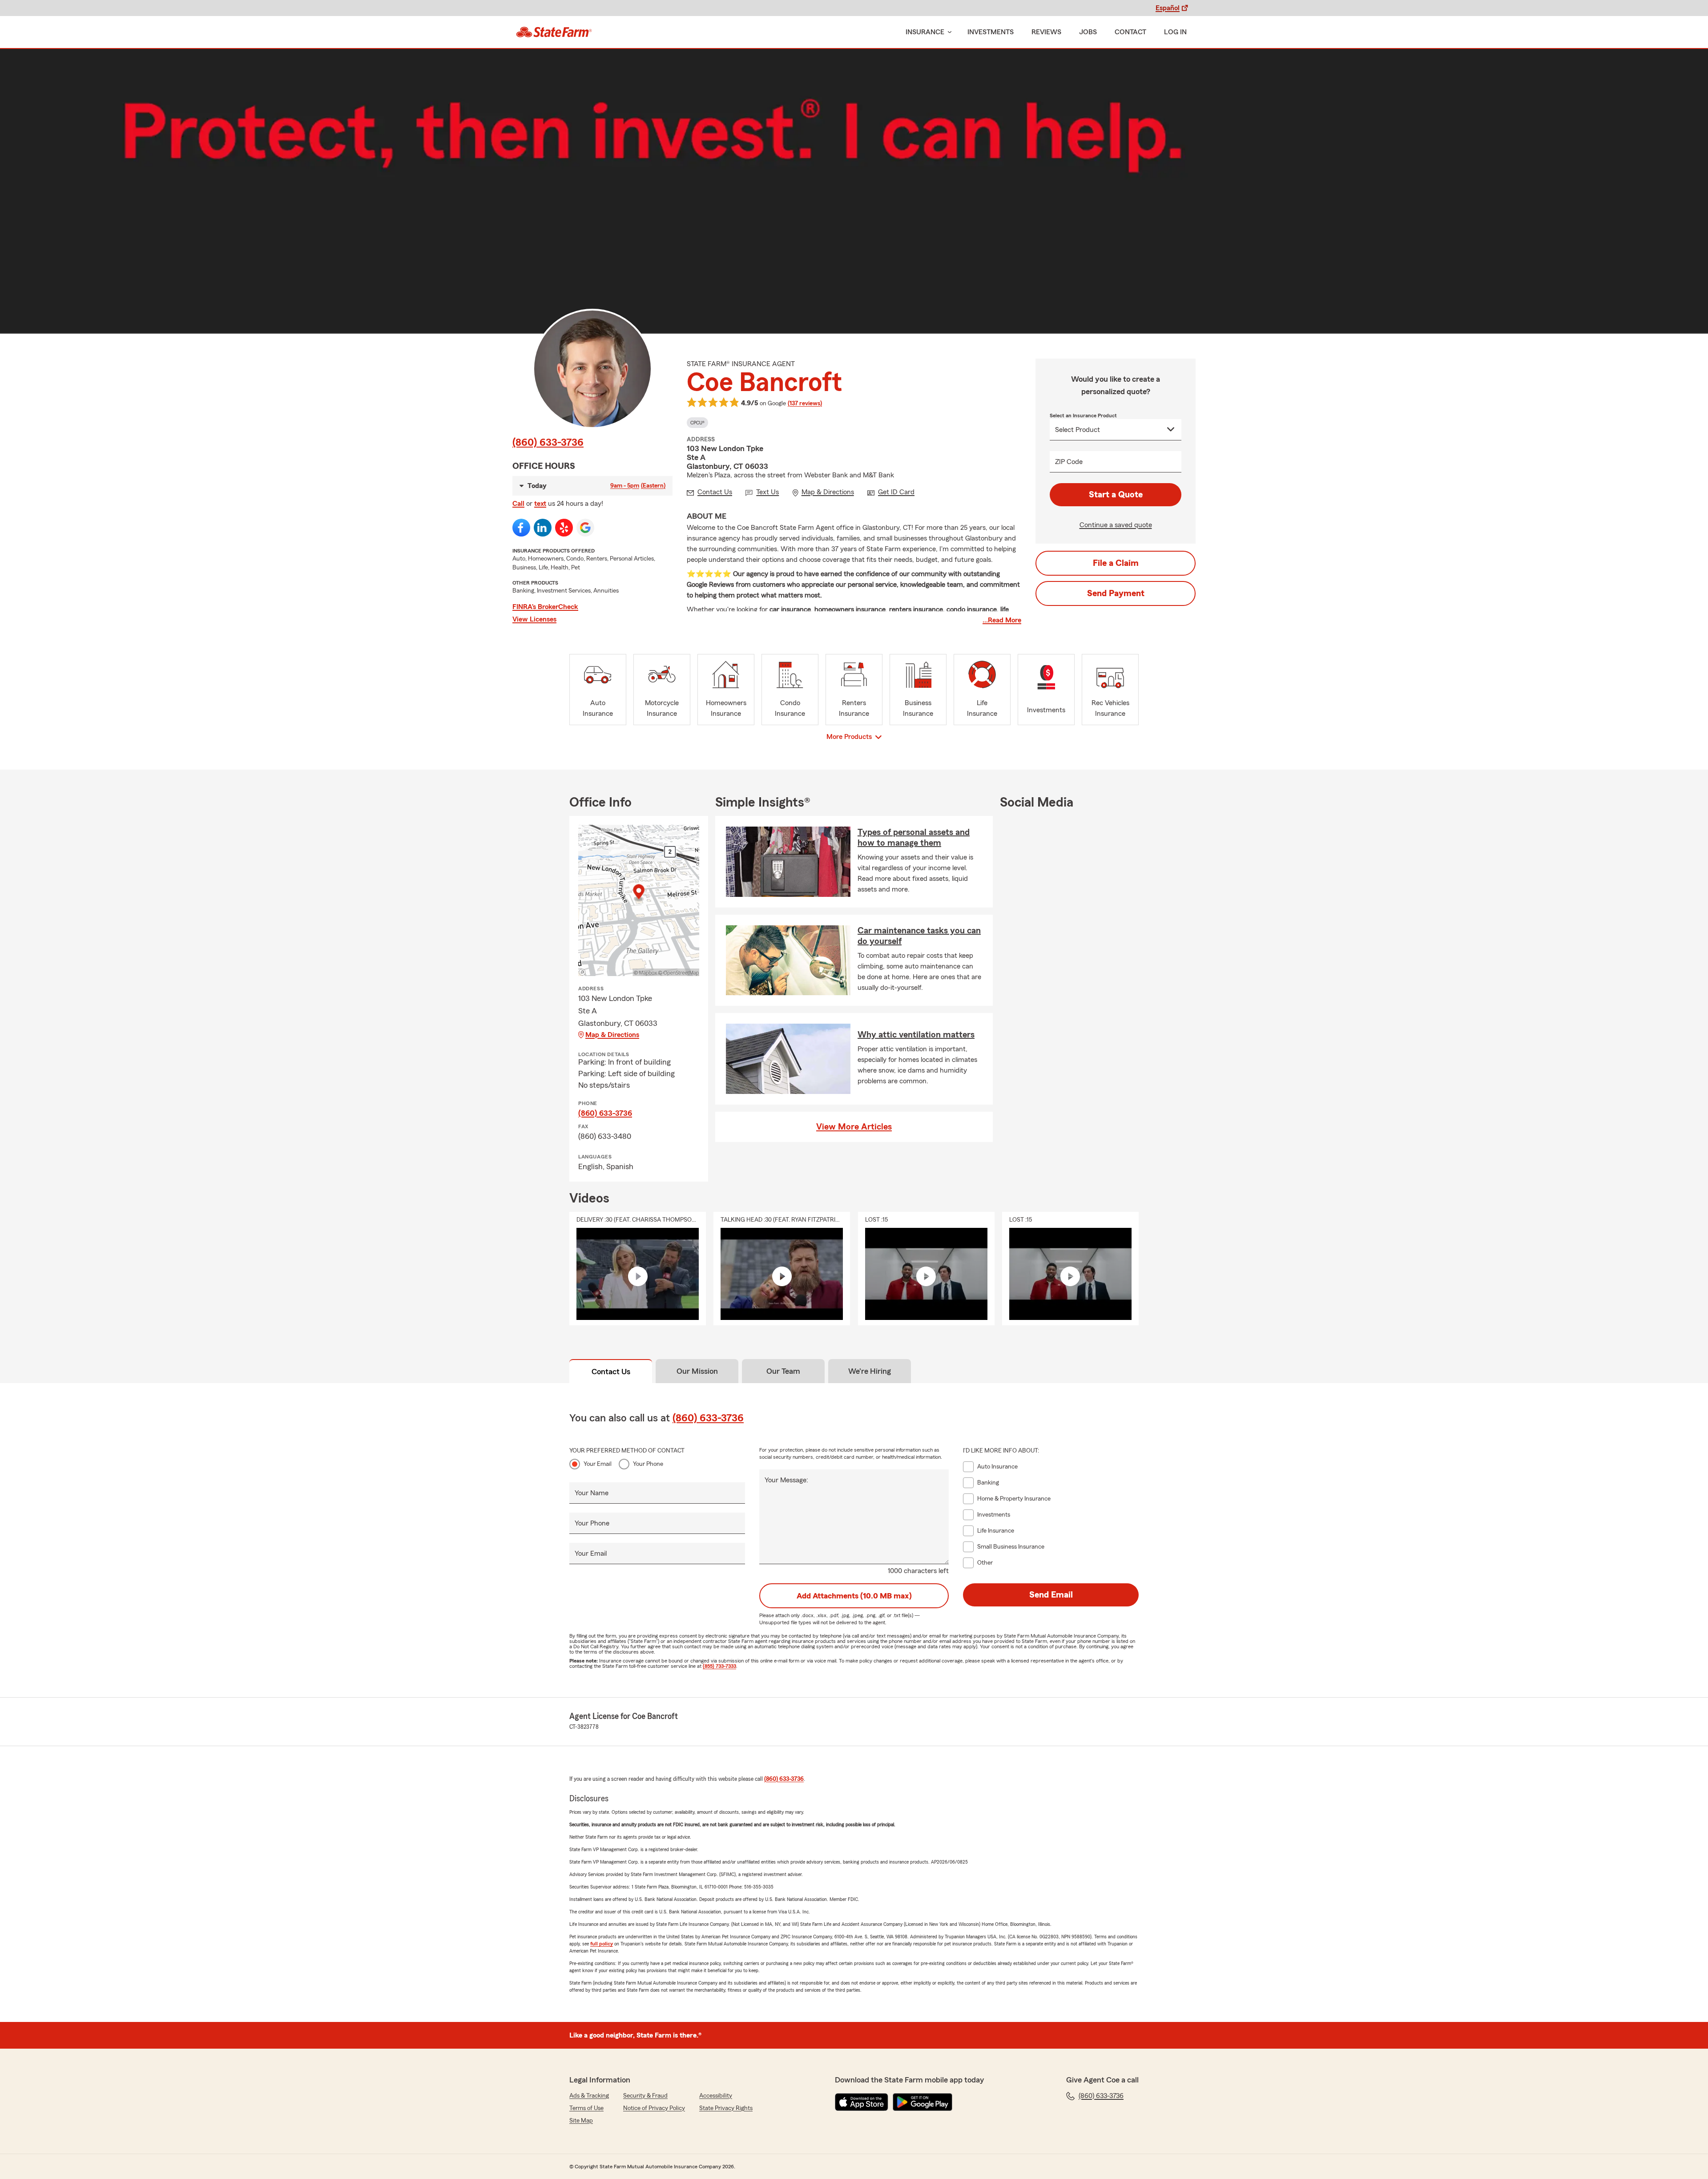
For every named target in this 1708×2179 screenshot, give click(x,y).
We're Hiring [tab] (870, 1371)
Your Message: (786, 1480)
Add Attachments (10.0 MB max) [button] (854, 1596)
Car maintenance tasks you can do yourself (919, 936)
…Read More (1002, 620)
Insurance (925, 32)
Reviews (1046, 32)
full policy (602, 1944)
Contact (1130, 32)
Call (518, 504)
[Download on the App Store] (862, 2102)
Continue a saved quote (1116, 525)
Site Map (581, 2121)
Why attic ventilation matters (916, 1035)
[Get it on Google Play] (922, 2102)
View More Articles (854, 1127)
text (540, 504)
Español (1168, 8)
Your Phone (648, 1464)
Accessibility (716, 2096)
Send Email (1051, 1595)
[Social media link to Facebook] (521, 528)
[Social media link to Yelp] (564, 528)
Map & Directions (612, 1035)
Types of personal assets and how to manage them (914, 838)
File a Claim (1116, 563)
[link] (554, 32)
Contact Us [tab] (611, 1372)
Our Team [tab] (783, 1371)
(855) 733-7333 (719, 1666)
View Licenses (534, 619)
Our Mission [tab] (697, 1371)
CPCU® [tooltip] (697, 423)
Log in (1175, 32)
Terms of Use (586, 2108)
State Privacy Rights (726, 2108)
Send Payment (1116, 593)
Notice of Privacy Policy (654, 2108)
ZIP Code (1069, 462)
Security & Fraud (645, 2096)
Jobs (1088, 32)
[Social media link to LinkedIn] (543, 528)
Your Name (592, 1493)
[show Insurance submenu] (948, 32)
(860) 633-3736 (548, 443)
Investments (991, 32)
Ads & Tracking (589, 2096)
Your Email (598, 1464)
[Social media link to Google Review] (585, 528)
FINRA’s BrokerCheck (545, 607)
